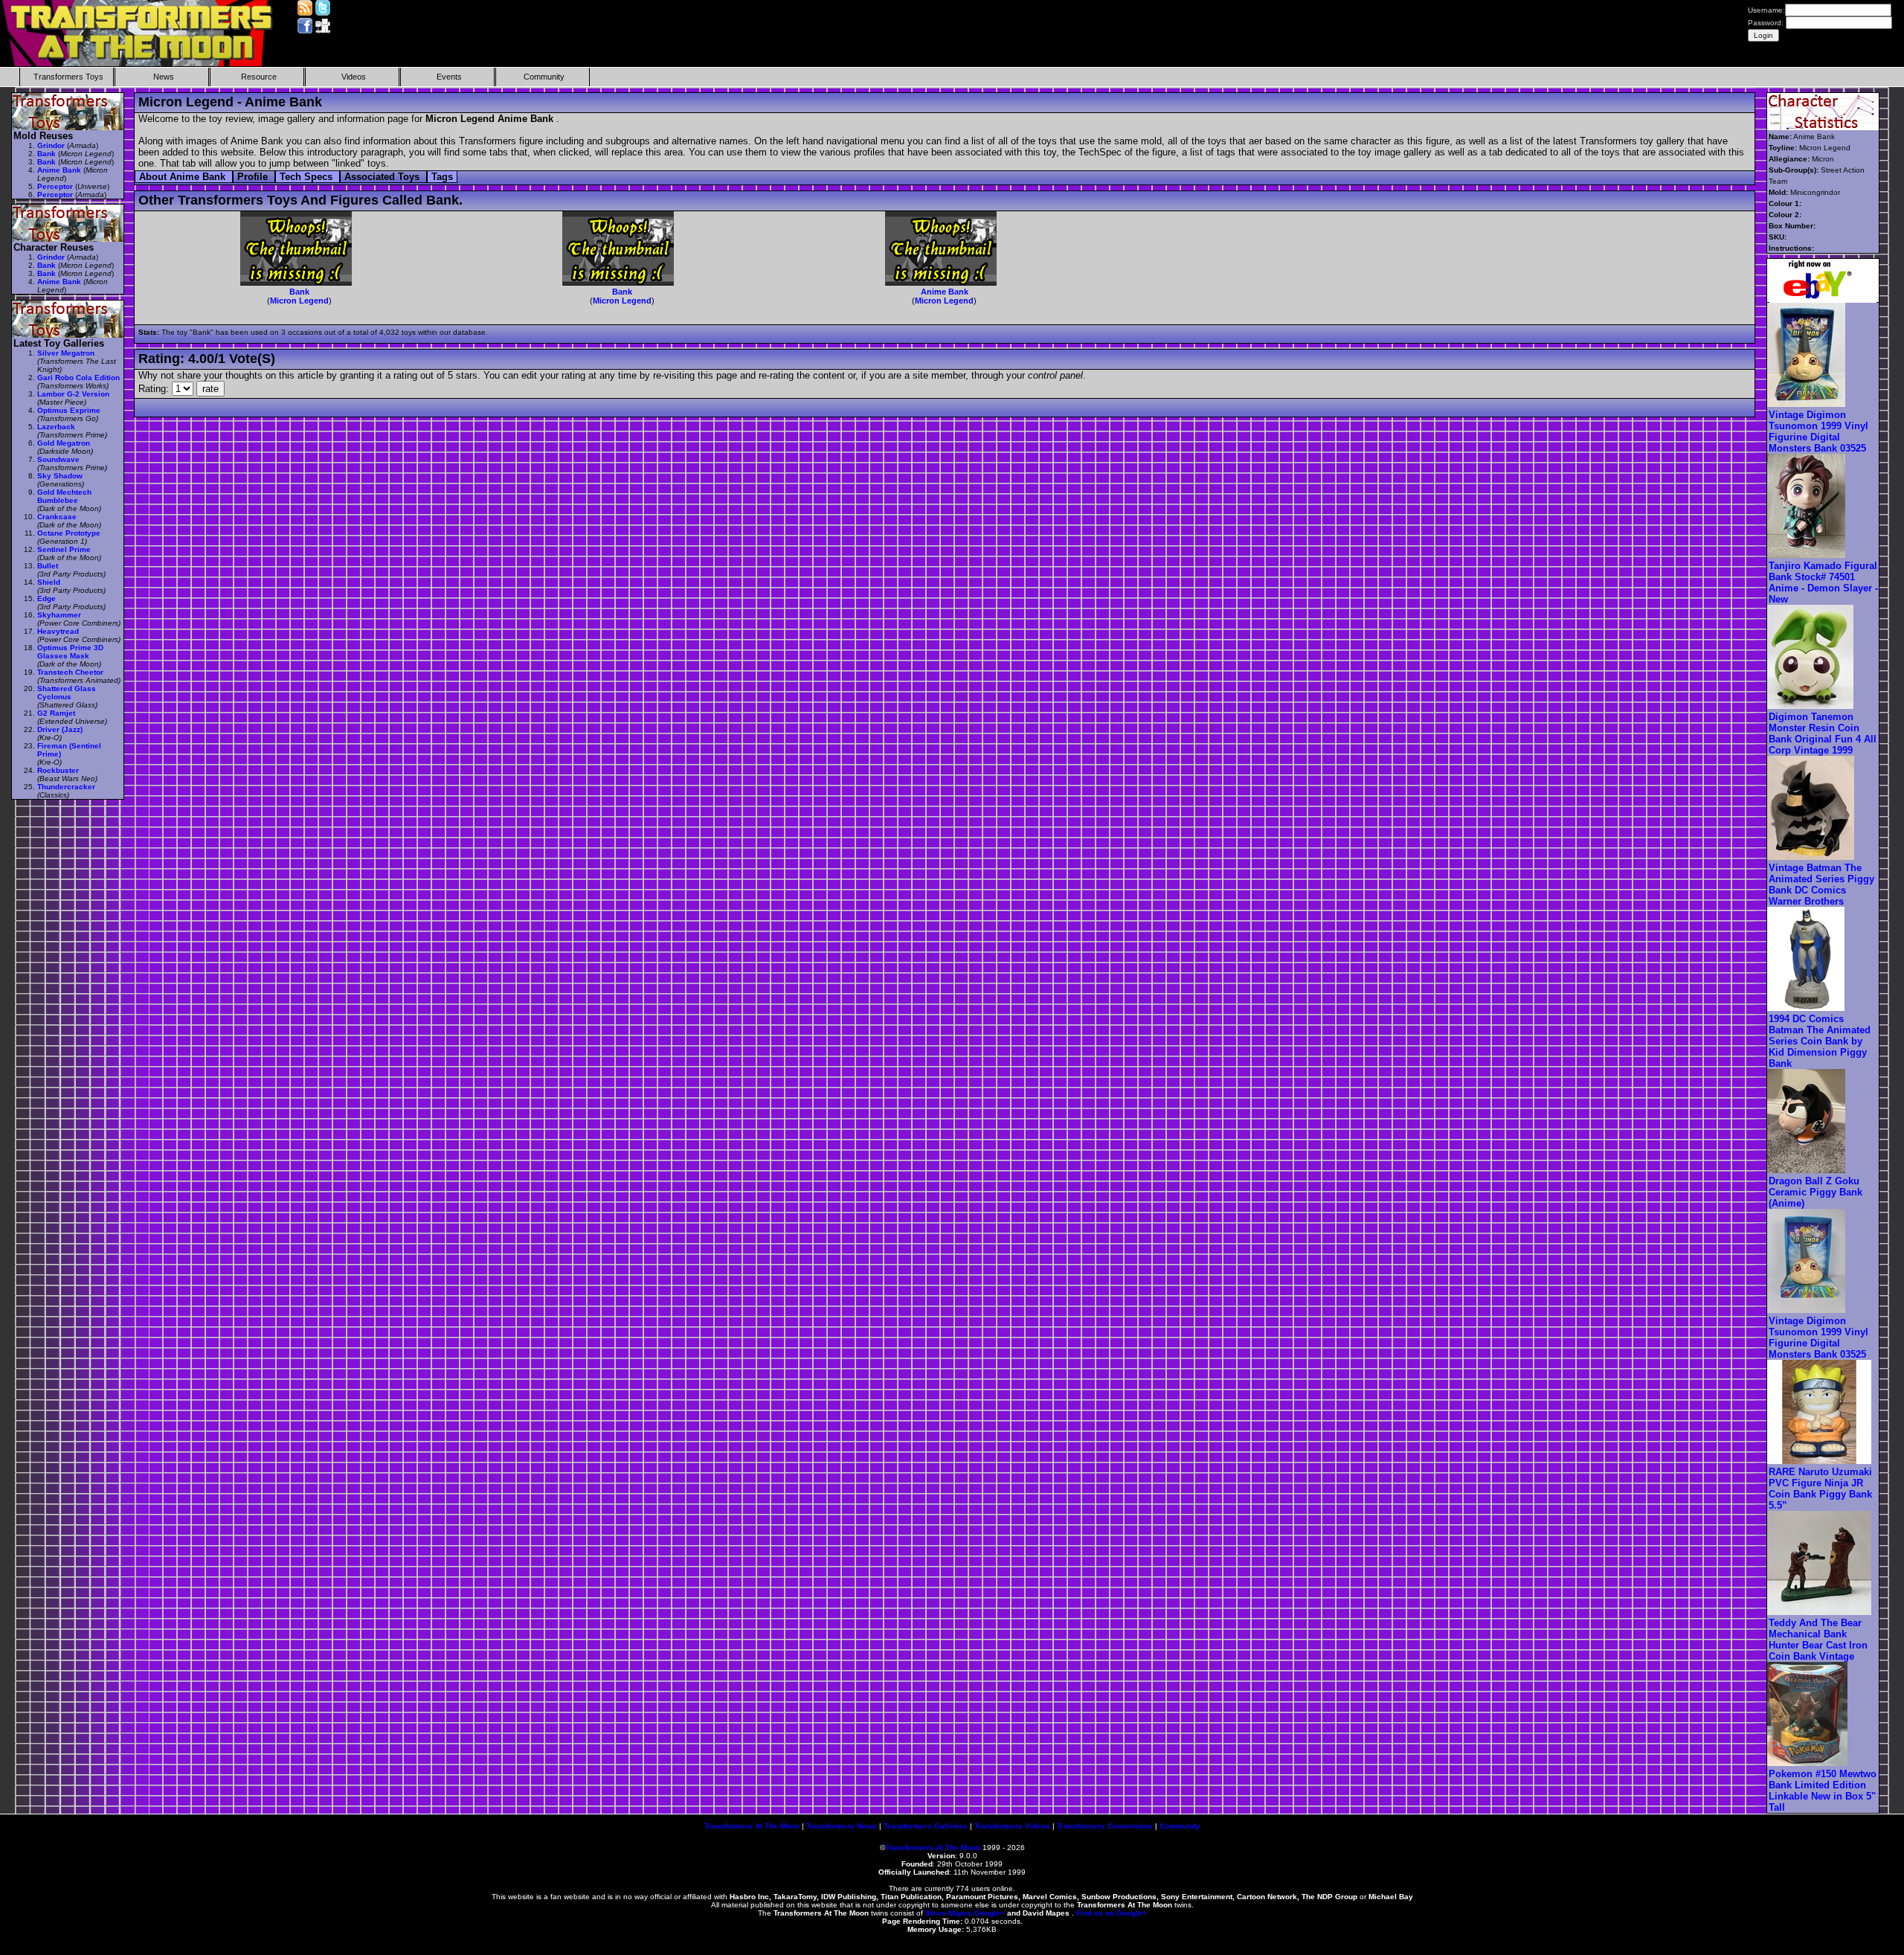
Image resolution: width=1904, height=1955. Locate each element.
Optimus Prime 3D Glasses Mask (70, 652)
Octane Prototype (69, 533)
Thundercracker (66, 787)
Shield (49, 582)
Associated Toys (383, 177)
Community (544, 77)
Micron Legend (299, 301)
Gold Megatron (64, 443)
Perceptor (55, 186)
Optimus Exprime (69, 410)
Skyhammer (59, 615)
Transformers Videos (1012, 1826)
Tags (442, 177)
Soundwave (58, 459)
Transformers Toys (68, 77)
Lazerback (56, 427)
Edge (46, 598)
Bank (299, 292)
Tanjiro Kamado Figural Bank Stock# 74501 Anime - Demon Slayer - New (1823, 582)
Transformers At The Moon (752, 1826)
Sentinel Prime (64, 549)
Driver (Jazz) (60, 729)
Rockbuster (58, 770)
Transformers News (842, 1826)
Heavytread (58, 631)
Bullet (48, 566)
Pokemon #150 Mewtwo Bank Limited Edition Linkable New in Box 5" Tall (1823, 1791)
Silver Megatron (66, 353)
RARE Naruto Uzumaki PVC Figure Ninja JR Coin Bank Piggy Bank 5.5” (1820, 1489)
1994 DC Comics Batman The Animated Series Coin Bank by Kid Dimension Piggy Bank (1820, 1041)
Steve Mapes (949, 1913)
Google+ (990, 1913)
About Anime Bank (184, 177)
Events (449, 77)
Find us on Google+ (1112, 1913)
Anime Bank (945, 292)
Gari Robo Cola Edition (78, 378)
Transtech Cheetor (70, 672)
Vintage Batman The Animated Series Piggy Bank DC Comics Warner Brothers (1821, 885)
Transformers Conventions (1105, 1826)
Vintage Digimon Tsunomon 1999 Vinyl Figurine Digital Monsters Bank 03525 (1818, 431)
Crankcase (57, 517)
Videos (354, 77)
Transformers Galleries (926, 1826)
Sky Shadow (60, 476)
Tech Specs (308, 177)
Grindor (51, 145)
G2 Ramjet (56, 713)
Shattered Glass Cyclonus (67, 693)
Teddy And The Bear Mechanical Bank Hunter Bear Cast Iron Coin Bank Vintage (1818, 1640)
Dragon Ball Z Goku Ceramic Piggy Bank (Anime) (1815, 1192)
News (164, 77)
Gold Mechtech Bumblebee (64, 496)
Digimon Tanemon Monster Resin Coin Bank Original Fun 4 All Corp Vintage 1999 (1823, 733)
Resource (259, 77)
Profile (254, 177)
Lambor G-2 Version (73, 394)
